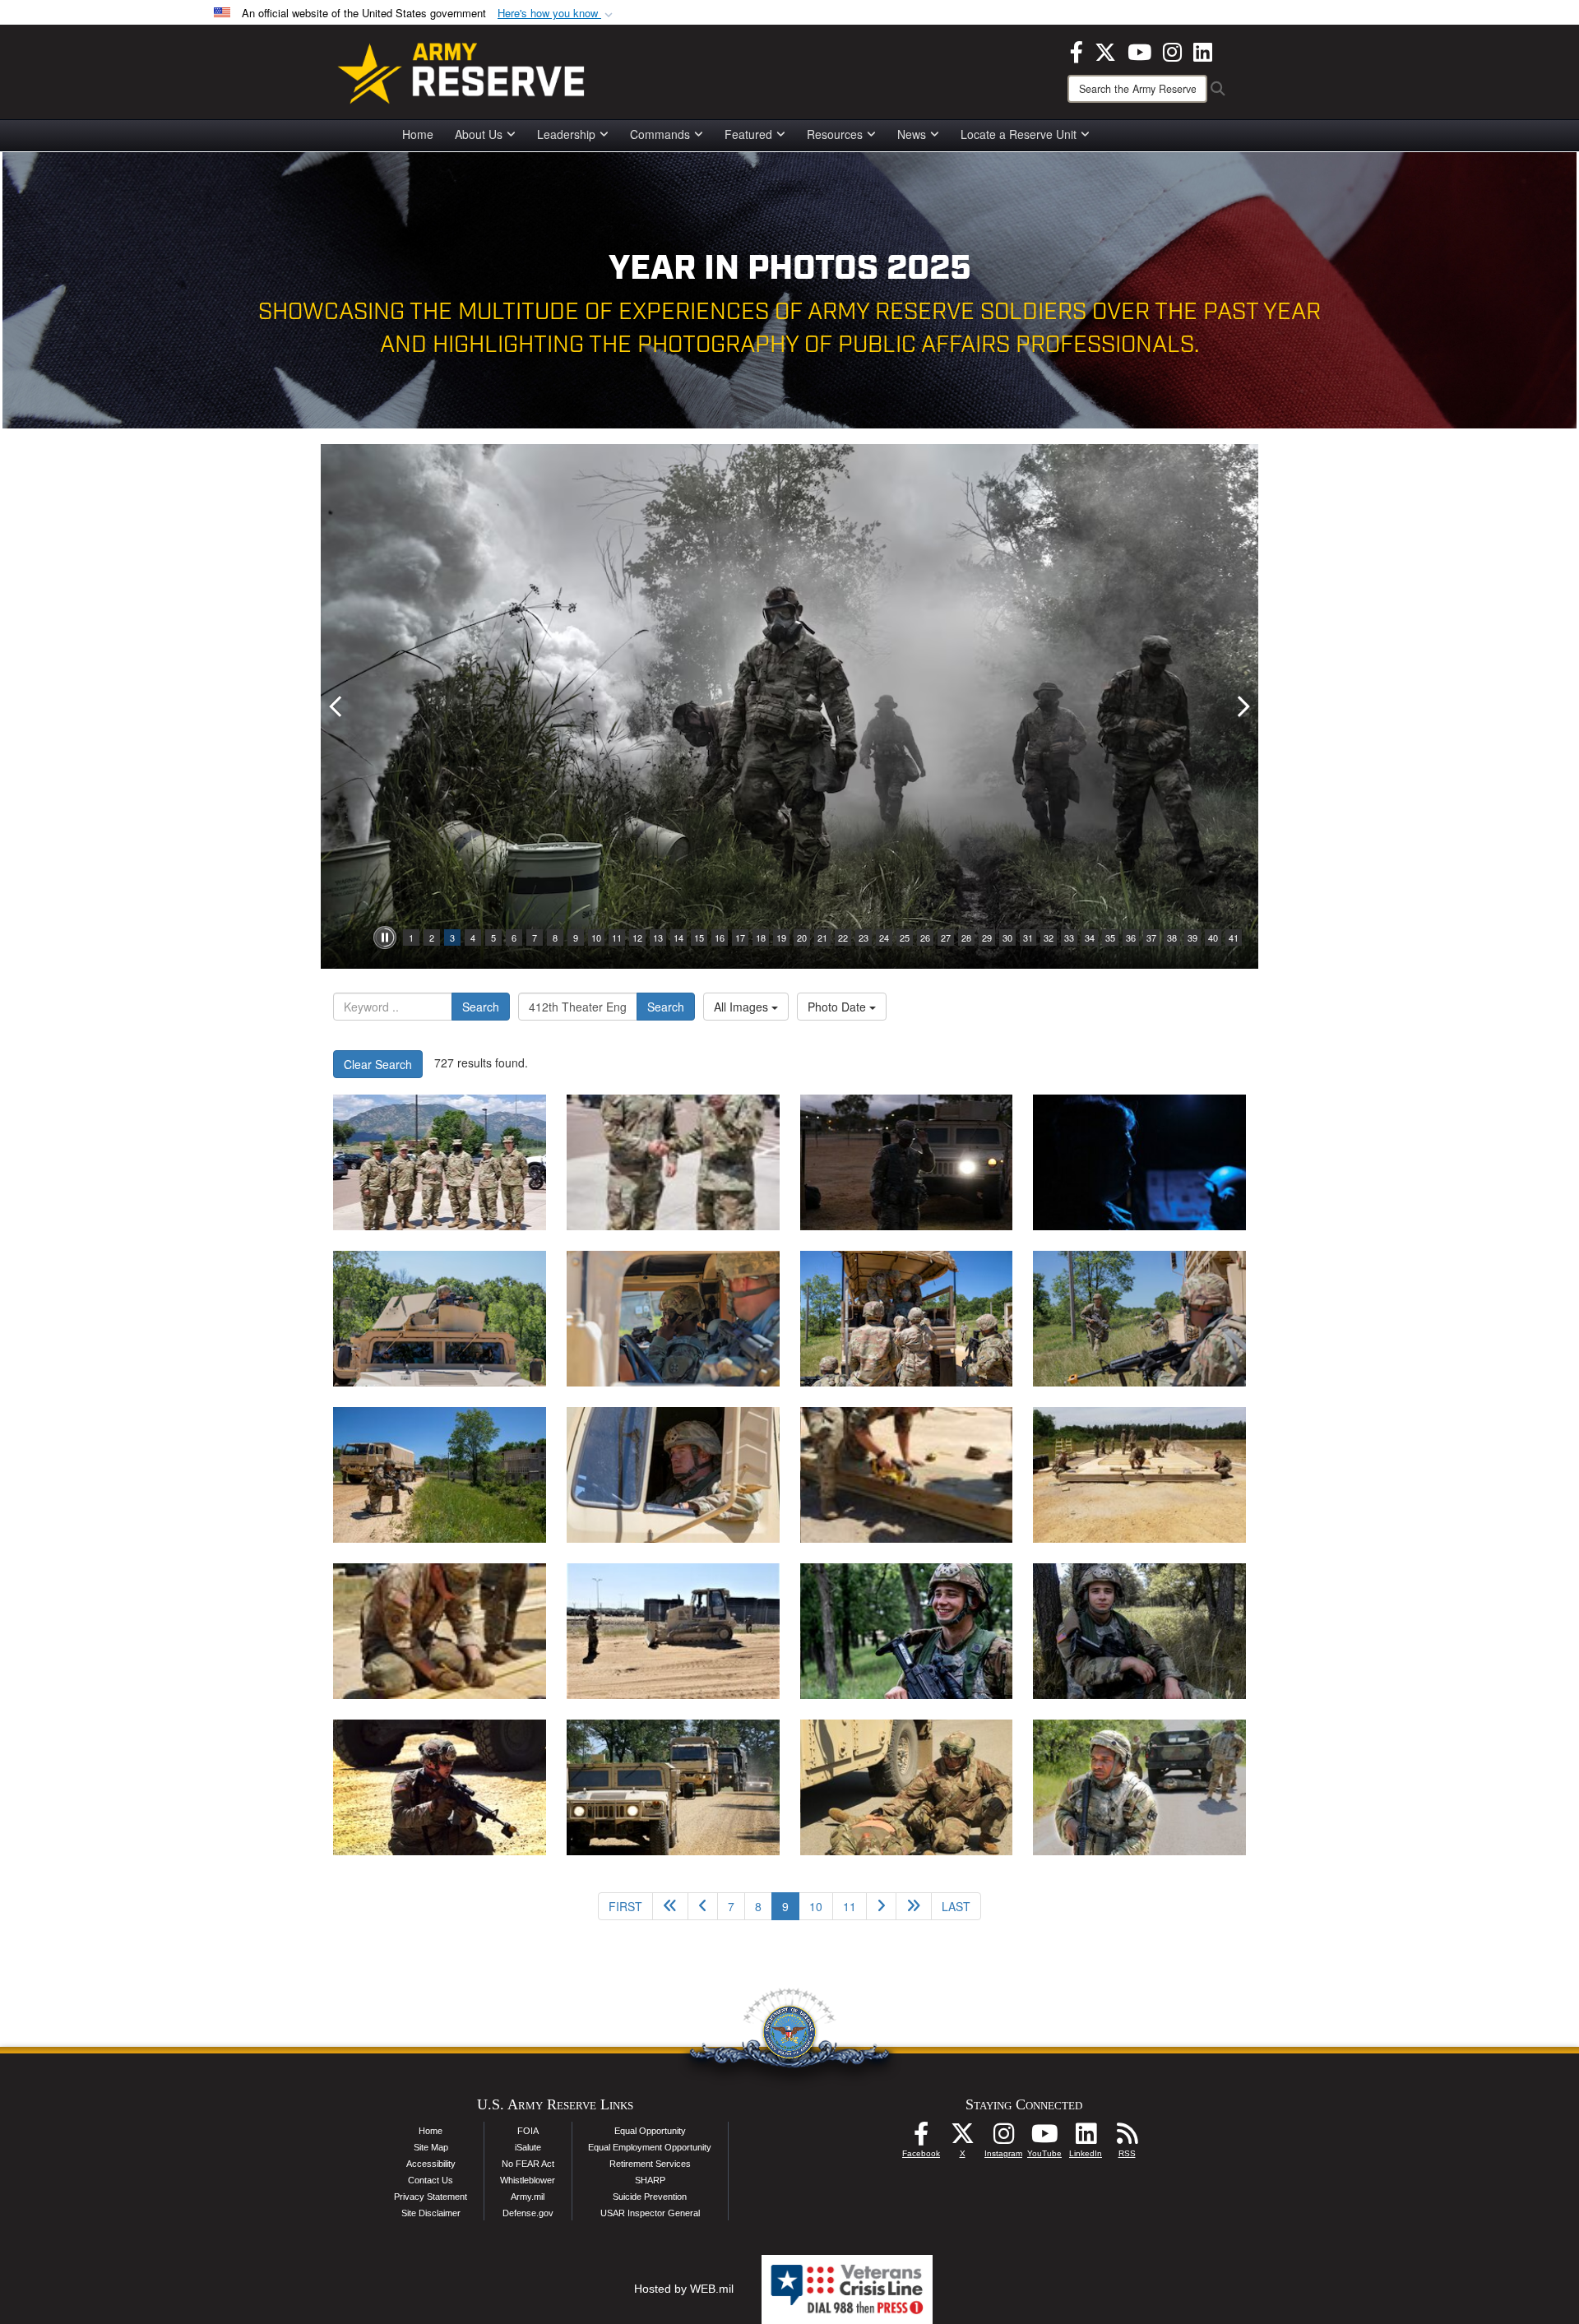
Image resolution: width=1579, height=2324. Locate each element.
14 (678, 937)
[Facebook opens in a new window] (1077, 50)
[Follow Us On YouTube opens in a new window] (1044, 2138)
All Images (743, 1007)
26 (925, 937)
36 (1131, 937)
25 (905, 937)
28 (966, 937)
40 (1213, 937)
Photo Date (838, 1007)
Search (481, 1007)
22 (843, 937)
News (912, 134)
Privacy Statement (431, 2197)
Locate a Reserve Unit (1019, 134)
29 (987, 937)
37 (1151, 937)
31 (1028, 937)
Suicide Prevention (650, 2197)
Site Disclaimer (431, 2213)
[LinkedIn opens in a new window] (1203, 50)
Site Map (431, 2147)
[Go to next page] (881, 1906)
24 (884, 937)
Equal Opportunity (650, 2131)
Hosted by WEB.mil (684, 2289)
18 (761, 937)
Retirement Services (650, 2164)
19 (781, 937)
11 (617, 937)
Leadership (566, 134)
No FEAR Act (528, 2164)
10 (596, 937)
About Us (479, 134)
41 (1234, 937)
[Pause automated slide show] (385, 937)
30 (1007, 937)
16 (720, 937)
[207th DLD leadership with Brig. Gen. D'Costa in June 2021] (440, 1162)
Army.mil (528, 2197)
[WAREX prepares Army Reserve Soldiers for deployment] (440, 1787)
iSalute (528, 2147)
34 (1090, 937)
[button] (557, 14)
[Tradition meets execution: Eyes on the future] (907, 1631)
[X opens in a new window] (1105, 50)
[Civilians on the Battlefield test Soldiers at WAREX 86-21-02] (907, 1475)
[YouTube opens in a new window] (1139, 50)
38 (1172, 937)
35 (1110, 937)
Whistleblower (528, 2180)
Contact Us (431, 2180)
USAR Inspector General (650, 2213)
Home (418, 134)
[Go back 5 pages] (670, 1906)
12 (637, 937)
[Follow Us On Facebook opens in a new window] (921, 2138)
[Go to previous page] (703, 1906)
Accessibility (431, 2164)
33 (1069, 937)
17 (740, 937)
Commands (660, 134)
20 (802, 937)
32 (1049, 937)
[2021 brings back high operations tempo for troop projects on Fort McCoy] (440, 1631)
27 (946, 937)
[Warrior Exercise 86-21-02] (1139, 1787)
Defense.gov (528, 2213)
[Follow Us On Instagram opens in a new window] (1003, 2138)
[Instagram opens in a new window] (1172, 50)
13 (658, 937)
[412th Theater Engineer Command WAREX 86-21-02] (440, 1319)
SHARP (650, 2180)
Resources (835, 134)
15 (699, 937)
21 (822, 937)
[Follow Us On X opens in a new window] (962, 2138)
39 (1192, 937)
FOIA (528, 2131)
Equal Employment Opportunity (650, 2147)
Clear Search (378, 1064)
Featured (748, 134)
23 (864, 937)
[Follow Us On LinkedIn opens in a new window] (1086, 2138)
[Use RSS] (1127, 2138)
